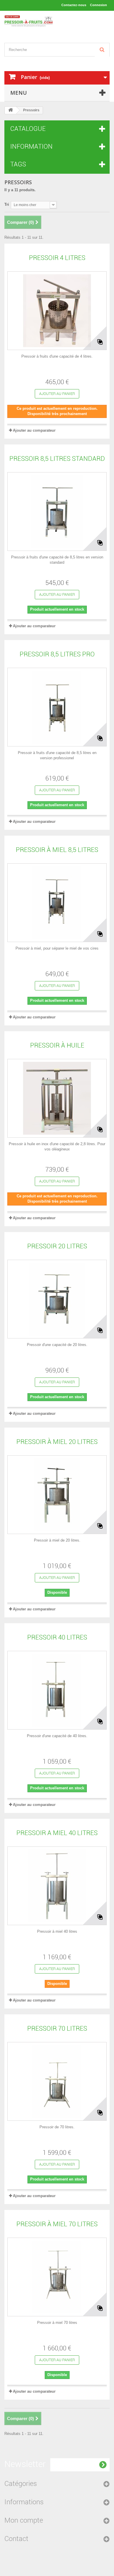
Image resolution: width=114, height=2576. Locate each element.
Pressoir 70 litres (57, 2028)
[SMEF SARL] (28, 22)
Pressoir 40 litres (57, 1637)
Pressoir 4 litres (57, 258)
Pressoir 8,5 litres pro (57, 654)
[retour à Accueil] (11, 110)
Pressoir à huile (57, 1045)
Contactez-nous (74, 5)
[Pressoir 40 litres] (57, 1690)
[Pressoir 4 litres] (57, 311)
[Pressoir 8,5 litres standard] (57, 512)
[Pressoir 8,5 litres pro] (57, 707)
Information (31, 146)
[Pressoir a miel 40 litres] (57, 1886)
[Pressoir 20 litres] (57, 1299)
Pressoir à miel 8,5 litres (57, 850)
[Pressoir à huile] (57, 1098)
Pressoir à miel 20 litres (57, 1442)
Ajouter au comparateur (34, 430)
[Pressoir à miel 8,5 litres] (57, 903)
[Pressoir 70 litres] (57, 2081)
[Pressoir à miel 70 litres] (57, 2277)
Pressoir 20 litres (57, 1246)
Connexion (99, 5)
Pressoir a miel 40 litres (57, 1833)
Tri (7, 204)
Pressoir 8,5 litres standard (57, 459)
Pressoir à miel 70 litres (57, 2224)
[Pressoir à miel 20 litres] (57, 1495)
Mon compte (24, 2520)
